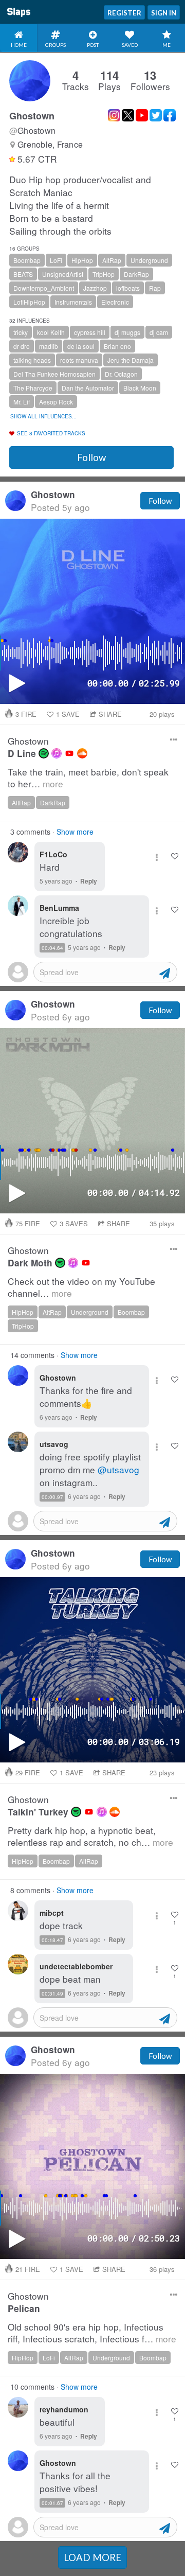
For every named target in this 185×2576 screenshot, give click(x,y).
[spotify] (44, 753)
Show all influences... (43, 416)
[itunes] (57, 753)
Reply (89, 881)
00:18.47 (52, 1940)
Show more (75, 832)
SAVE (68, 714)
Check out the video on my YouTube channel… (81, 1287)
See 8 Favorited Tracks (51, 433)
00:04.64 (52, 948)
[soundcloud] (82, 753)
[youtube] (69, 753)
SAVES (74, 1223)
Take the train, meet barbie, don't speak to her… (88, 778)
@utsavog (118, 1469)
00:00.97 (52, 1497)
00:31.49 (52, 1993)
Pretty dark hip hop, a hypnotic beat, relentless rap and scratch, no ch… (90, 1836)
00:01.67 (52, 2503)
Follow (91, 457)
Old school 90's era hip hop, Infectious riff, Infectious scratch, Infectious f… (92, 2333)
